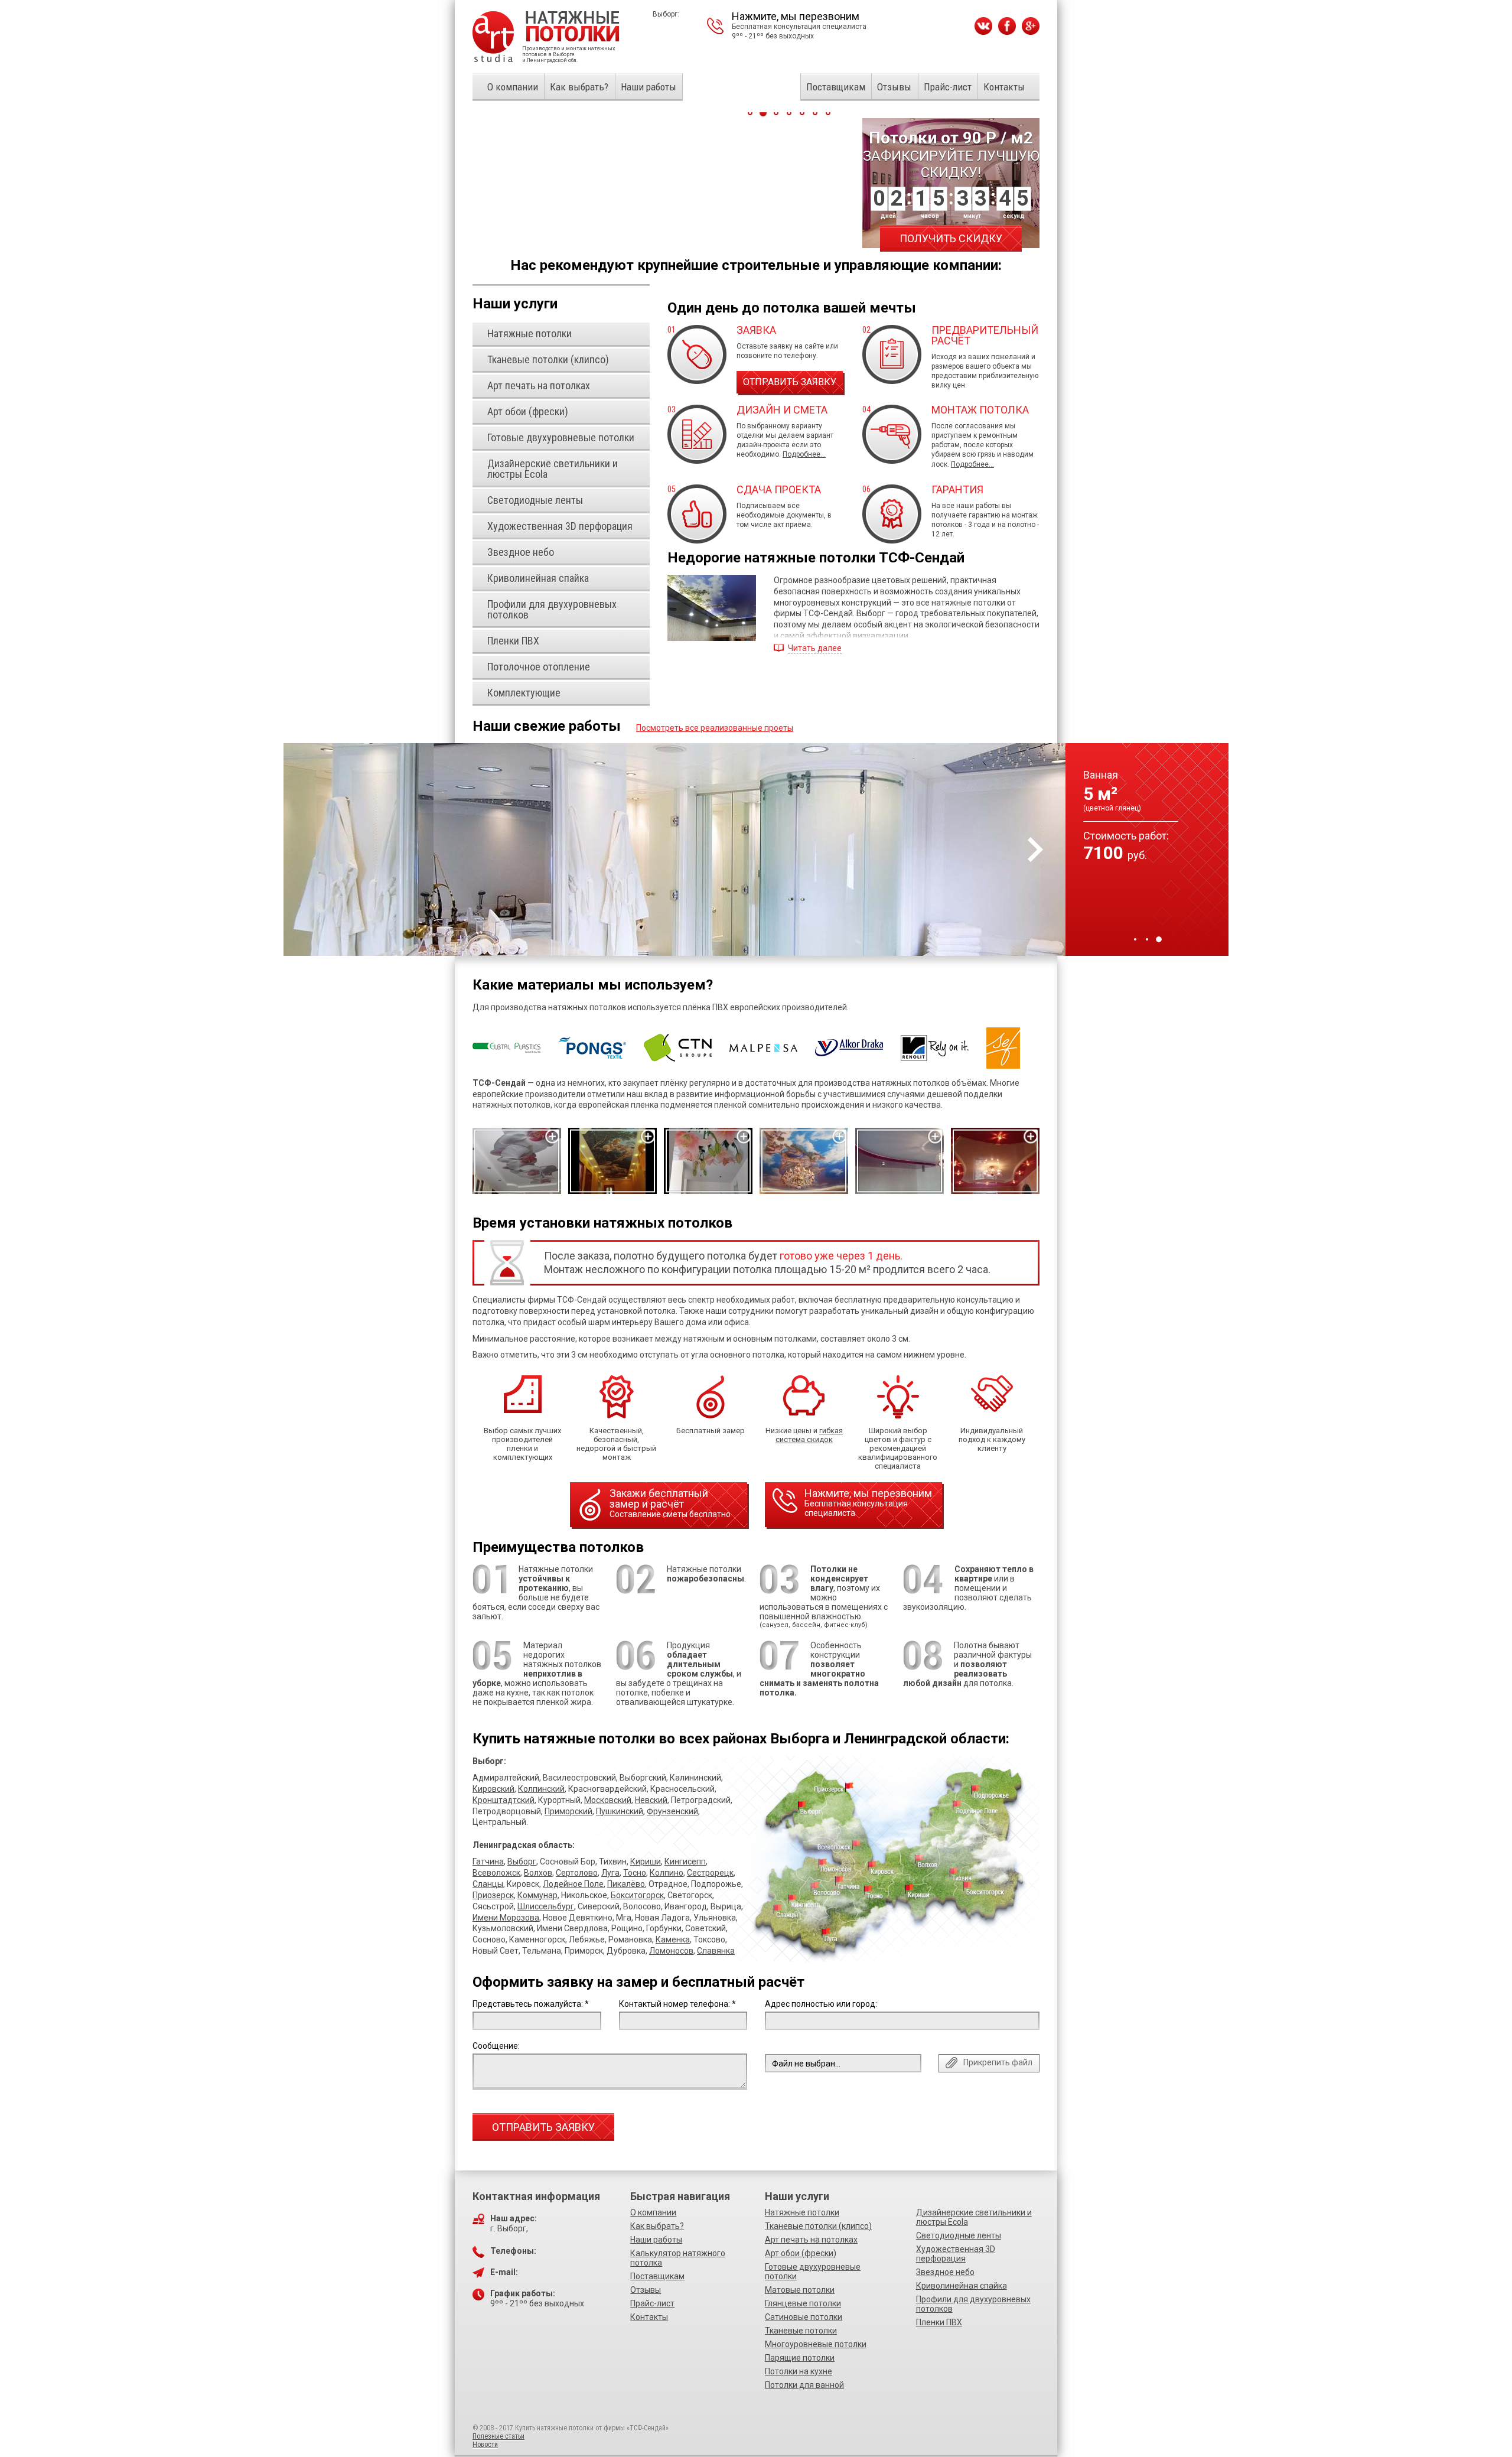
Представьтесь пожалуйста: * (531, 2004)
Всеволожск (496, 1873)
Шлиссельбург (546, 1906)
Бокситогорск (637, 1895)
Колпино (667, 1873)
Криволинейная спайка (962, 2286)
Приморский (568, 1811)
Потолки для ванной (804, 2385)
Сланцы (488, 1884)
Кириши (646, 1862)
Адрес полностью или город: (821, 2004)
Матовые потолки (800, 2290)
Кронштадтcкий (504, 1800)
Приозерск (493, 1895)
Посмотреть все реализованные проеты (715, 728)
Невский (651, 1800)
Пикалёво (626, 1884)
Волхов (538, 1873)
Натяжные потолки (802, 2212)
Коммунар (537, 1895)
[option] (756, 850)
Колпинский (541, 1789)
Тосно (635, 1873)
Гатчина (488, 1862)
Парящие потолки (800, 2358)
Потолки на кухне (799, 2371)
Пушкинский (620, 1811)
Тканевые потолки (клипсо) (818, 2226)
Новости (485, 2445)
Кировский (493, 1789)
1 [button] (1135, 939)
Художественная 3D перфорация (956, 2254)
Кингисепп (685, 1862)
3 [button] (1159, 939)
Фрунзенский (672, 1811)
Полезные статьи (498, 2436)
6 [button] (815, 113)
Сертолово (577, 1873)
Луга (610, 1873)
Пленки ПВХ (939, 2322)
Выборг (522, 1862)
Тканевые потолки (801, 2331)
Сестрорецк (710, 1873)
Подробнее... (804, 454)
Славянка (716, 1951)
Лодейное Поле (573, 1884)
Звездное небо (945, 2272)
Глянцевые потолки (803, 2303)
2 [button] (1147, 939)
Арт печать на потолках (811, 2240)
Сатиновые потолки (804, 2317)
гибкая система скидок (809, 1435)
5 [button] (802, 113)
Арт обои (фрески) (801, 2253)
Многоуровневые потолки (816, 2344)
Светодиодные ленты (959, 2235)
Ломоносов (671, 1951)
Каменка (673, 1939)
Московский (608, 1800)
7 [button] (828, 113)
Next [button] (1035, 850)
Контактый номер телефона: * (677, 2004)
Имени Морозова (506, 1918)
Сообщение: (496, 2046)
